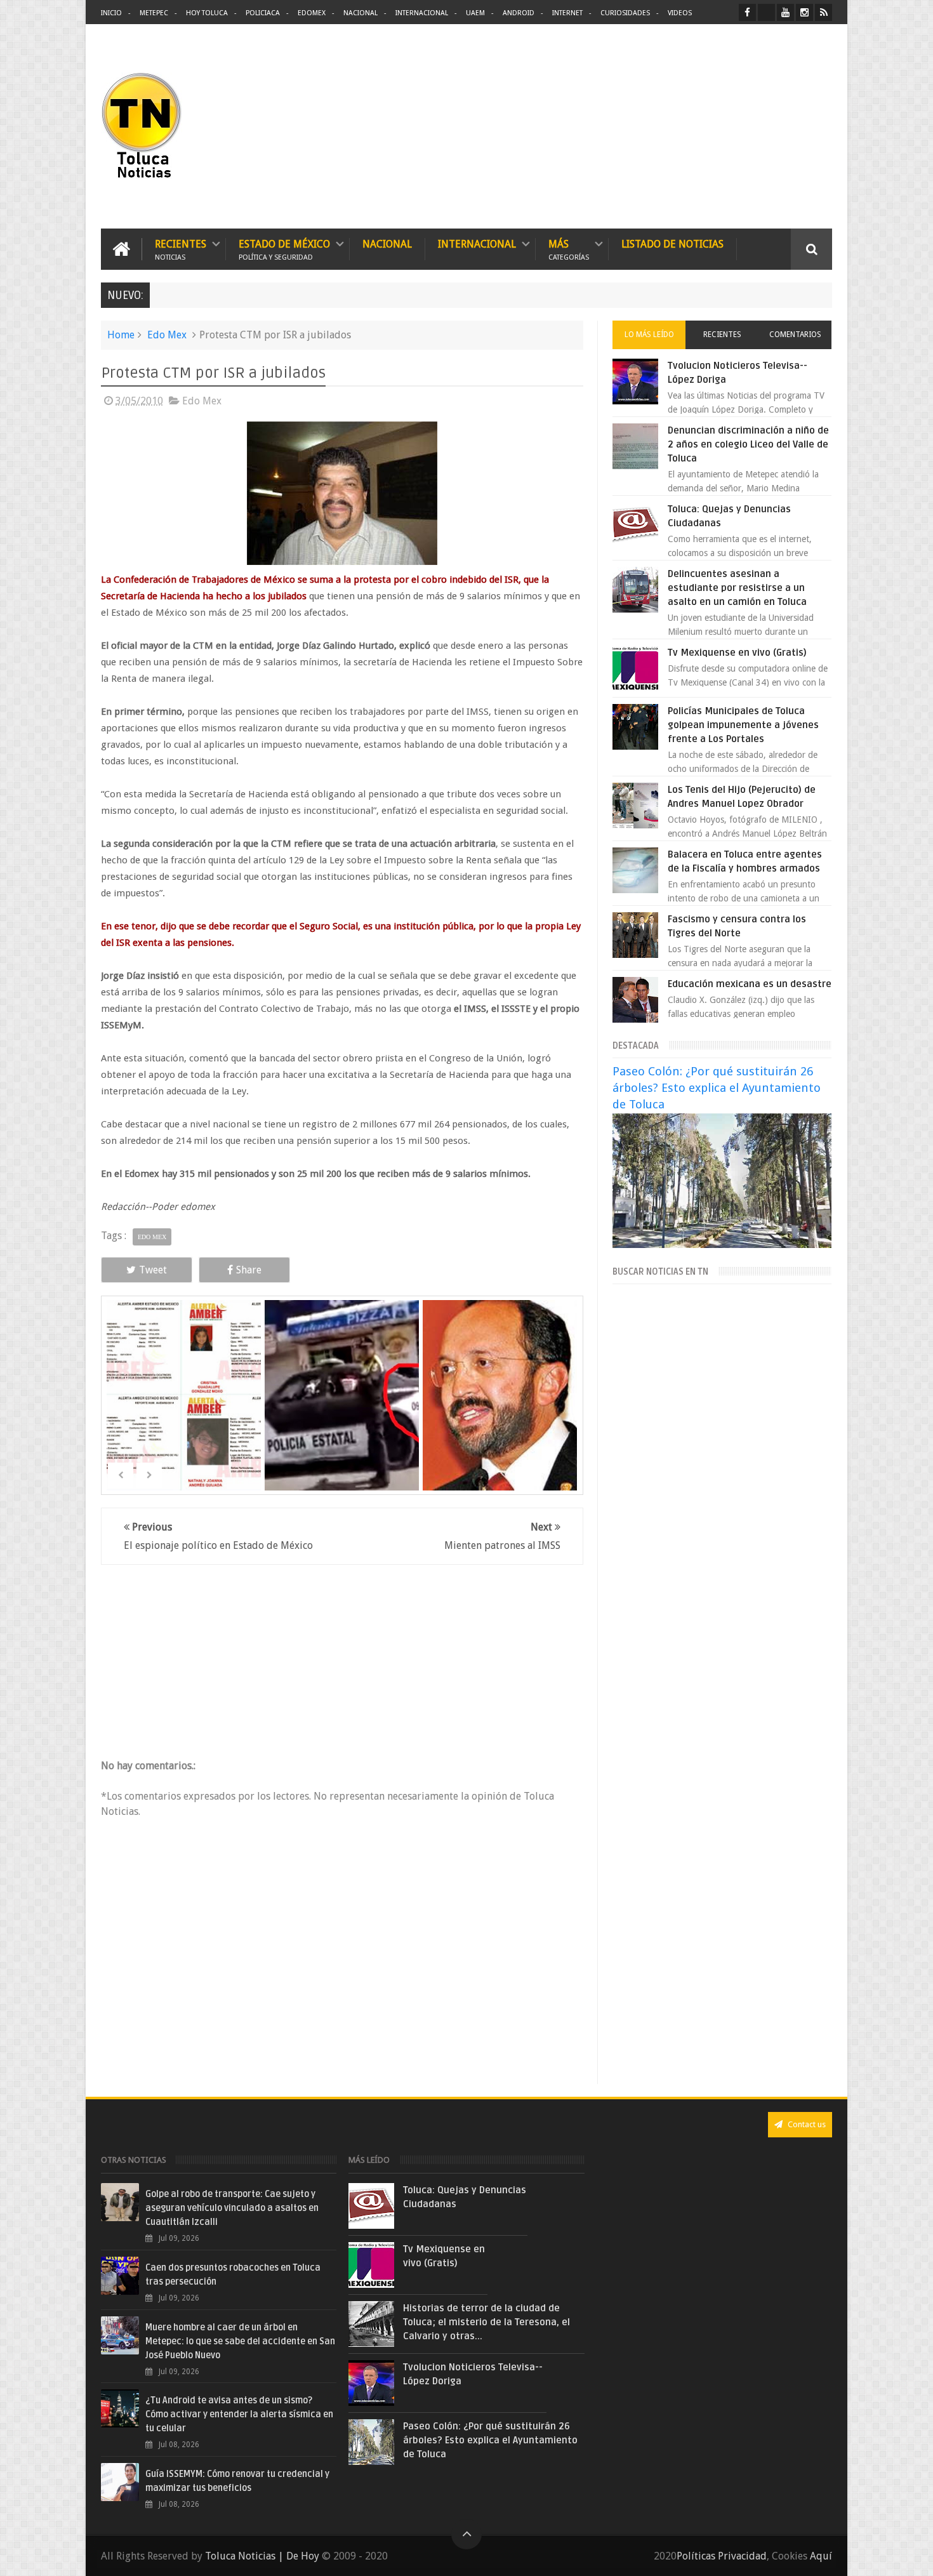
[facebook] (747, 12)
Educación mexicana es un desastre (750, 984)
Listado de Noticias (672, 244)
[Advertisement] (725, 127)
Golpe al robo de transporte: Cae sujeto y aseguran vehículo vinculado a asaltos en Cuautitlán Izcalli (232, 2208)
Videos (680, 13)
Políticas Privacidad (722, 2556)
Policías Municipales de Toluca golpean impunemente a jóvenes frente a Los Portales (743, 725)
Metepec (154, 13)
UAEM (475, 13)
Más (569, 249)
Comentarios (795, 335)
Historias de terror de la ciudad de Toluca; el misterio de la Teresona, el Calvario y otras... (486, 2322)
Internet (567, 13)
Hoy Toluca (207, 13)
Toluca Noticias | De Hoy (262, 2556)
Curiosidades (625, 13)
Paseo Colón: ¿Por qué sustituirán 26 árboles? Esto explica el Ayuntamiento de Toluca (717, 1088)
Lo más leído (649, 335)
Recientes (181, 249)
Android (519, 13)
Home (121, 335)
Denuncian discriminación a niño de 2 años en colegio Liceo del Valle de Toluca (748, 444)
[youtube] (785, 12)
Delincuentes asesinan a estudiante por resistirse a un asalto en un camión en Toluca (737, 588)
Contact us (806, 2124)
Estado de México (284, 249)
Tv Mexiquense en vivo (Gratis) (737, 653)
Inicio (111, 13)
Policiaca (263, 13)
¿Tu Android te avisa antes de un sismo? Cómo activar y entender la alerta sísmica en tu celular (239, 2414)
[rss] (824, 12)
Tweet (153, 1270)
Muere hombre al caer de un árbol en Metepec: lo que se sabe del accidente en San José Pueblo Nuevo (240, 2341)
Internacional (422, 13)
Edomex (312, 13)
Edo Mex (167, 335)
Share (249, 1270)
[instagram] (804, 12)
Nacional (361, 13)
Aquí (821, 2556)
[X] (766, 12)
